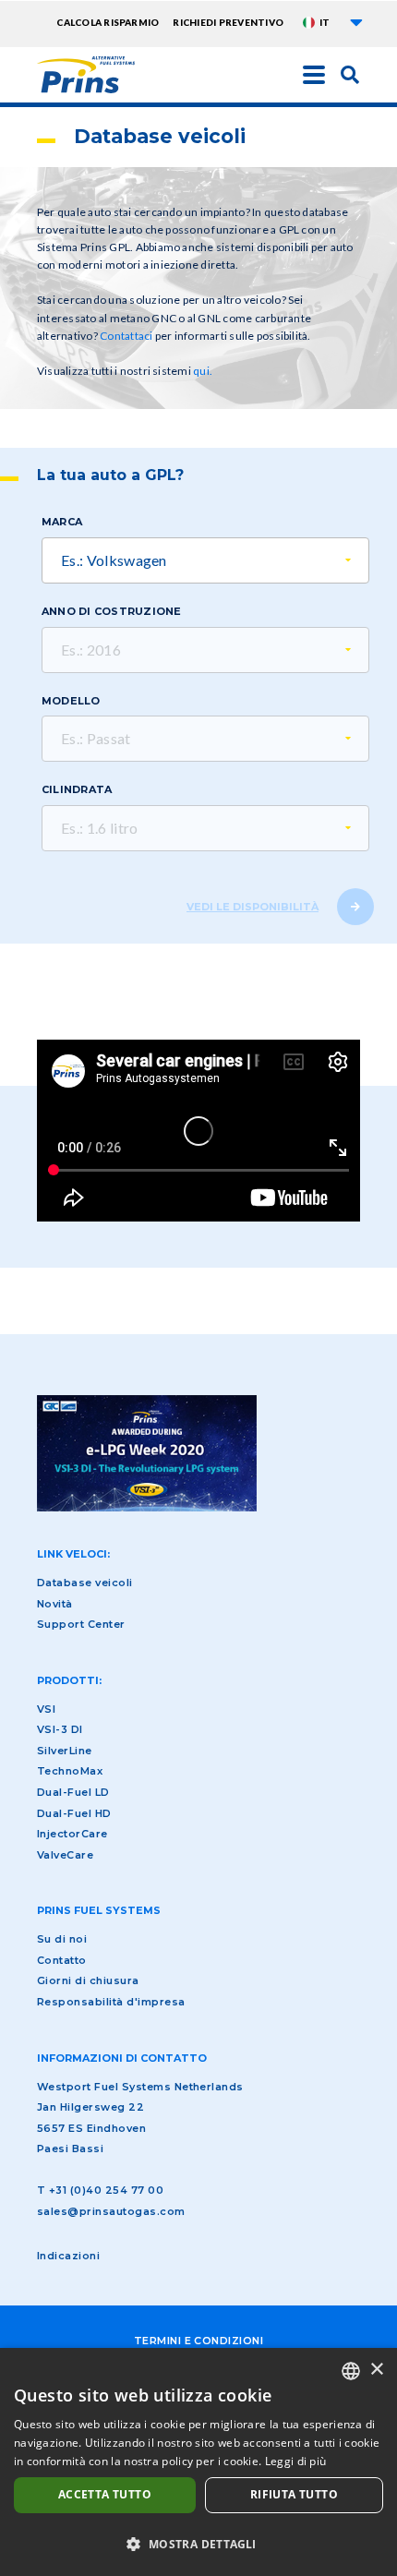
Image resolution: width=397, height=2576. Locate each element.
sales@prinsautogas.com (111, 2211)
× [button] (376, 2370)
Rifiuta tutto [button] (294, 2494)
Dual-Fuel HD (74, 1813)
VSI (46, 1709)
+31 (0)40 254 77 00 (106, 2190)
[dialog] (198, 2462)
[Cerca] (350, 74)
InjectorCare (72, 1834)
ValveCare (65, 1855)
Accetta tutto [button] (105, 2494)
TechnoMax (70, 1771)
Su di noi (62, 1939)
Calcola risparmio (108, 22)
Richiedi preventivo (228, 22)
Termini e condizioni (199, 2341)
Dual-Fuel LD (73, 1792)
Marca (62, 522)
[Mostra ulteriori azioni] (356, 22)
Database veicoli (85, 1583)
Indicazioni (68, 2256)
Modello (71, 701)
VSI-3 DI (60, 1729)
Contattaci (126, 336)
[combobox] (351, 2371)
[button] (198, 2544)
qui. (203, 371)
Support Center (81, 1624)
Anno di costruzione (112, 611)
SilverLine (65, 1751)
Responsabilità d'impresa (111, 2002)
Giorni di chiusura (88, 1980)
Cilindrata (77, 789)
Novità (55, 1604)
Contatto (62, 1960)
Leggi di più (296, 2461)
